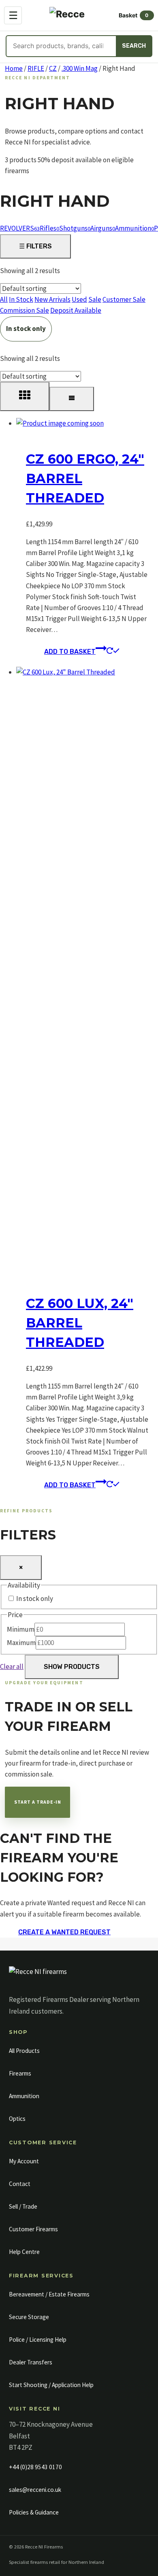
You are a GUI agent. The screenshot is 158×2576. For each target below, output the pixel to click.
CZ (53, 68)
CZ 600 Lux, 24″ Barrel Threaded (80, 1323)
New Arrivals (52, 299)
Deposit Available (76, 310)
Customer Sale (124, 299)
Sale (95, 299)
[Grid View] (25, 396)
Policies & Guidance (34, 2512)
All (4, 299)
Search (134, 46)
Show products (72, 1667)
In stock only (26, 329)
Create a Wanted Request (64, 1932)
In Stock (21, 299)
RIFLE (36, 68)
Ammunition (24, 2096)
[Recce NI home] (38, 1976)
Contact (20, 2184)
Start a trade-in (38, 1802)
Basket (134, 15)
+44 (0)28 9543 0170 (35, 2467)
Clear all (12, 1666)
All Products (24, 2051)
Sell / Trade (23, 2206)
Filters (35, 246)
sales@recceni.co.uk (35, 2490)
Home (14, 68)
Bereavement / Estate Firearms (49, 2294)
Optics (17, 2119)
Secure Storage (29, 2317)
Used (79, 299)
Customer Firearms (33, 2229)
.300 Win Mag (80, 68)
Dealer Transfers (31, 2362)
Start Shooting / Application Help (51, 2385)
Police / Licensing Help (38, 2340)
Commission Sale (25, 310)
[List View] (72, 399)
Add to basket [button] (70, 652)
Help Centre (24, 2252)
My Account (24, 2161)
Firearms (20, 2073)
